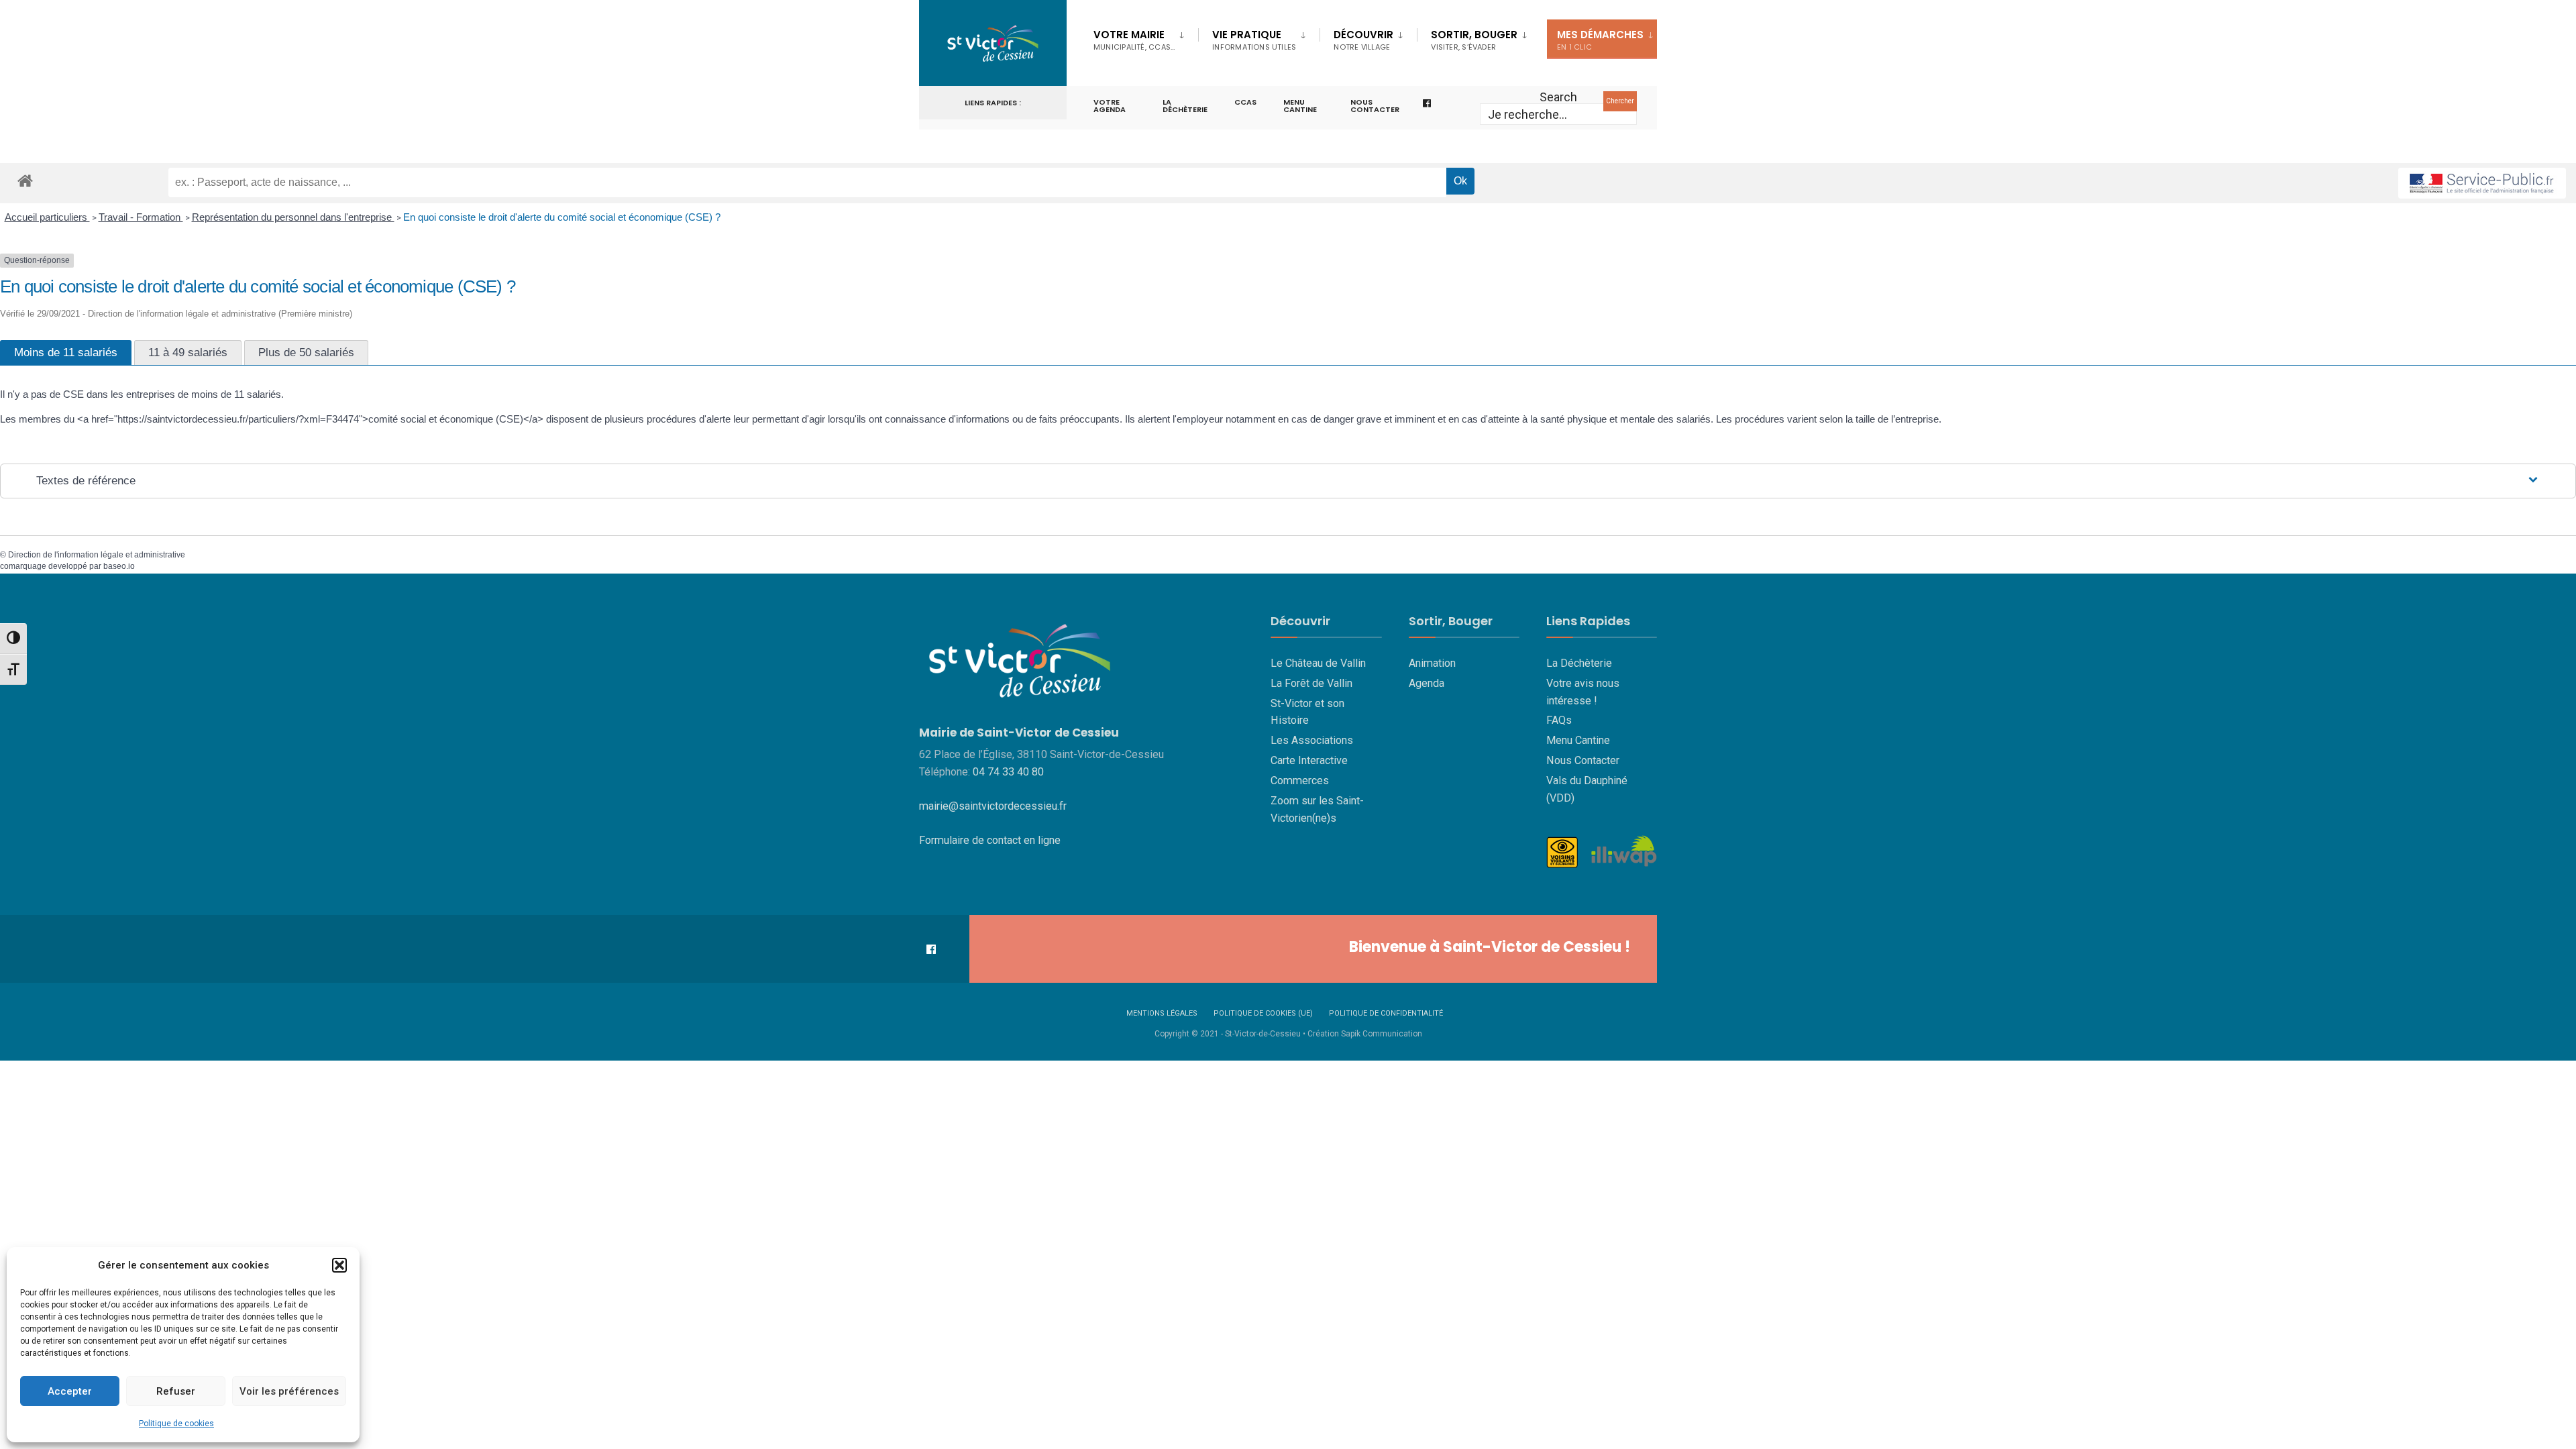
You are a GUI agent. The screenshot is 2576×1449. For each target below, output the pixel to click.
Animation (1432, 663)
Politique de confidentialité (1386, 1013)
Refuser (176, 1391)
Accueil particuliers (47, 217)
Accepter (70, 1391)
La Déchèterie (1185, 106)
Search (1558, 97)
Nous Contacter (1583, 760)
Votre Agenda (1110, 106)
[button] (339, 1265)
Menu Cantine (1578, 740)
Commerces (1300, 781)
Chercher (1620, 101)
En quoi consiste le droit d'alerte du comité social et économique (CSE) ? (563, 217)
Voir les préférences (289, 1391)
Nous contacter (1375, 106)
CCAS (1245, 102)
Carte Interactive (1309, 760)
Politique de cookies (176, 1424)
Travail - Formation (141, 217)
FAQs (1559, 720)
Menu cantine (1300, 106)
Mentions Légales (1162, 1013)
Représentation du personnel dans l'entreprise (293, 217)
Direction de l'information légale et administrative (97, 555)
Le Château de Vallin (1318, 663)
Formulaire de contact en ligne (990, 840)
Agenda (1427, 683)
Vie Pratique (1254, 40)
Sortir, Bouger (1474, 40)
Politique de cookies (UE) (1263, 1013)
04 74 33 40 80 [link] (1008, 772)
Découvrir (1363, 40)
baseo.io (119, 566)
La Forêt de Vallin (1311, 683)
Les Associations (1312, 740)
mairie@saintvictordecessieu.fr (993, 806)
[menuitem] (1146, 38)
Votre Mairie (1134, 40)
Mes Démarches (1600, 40)
